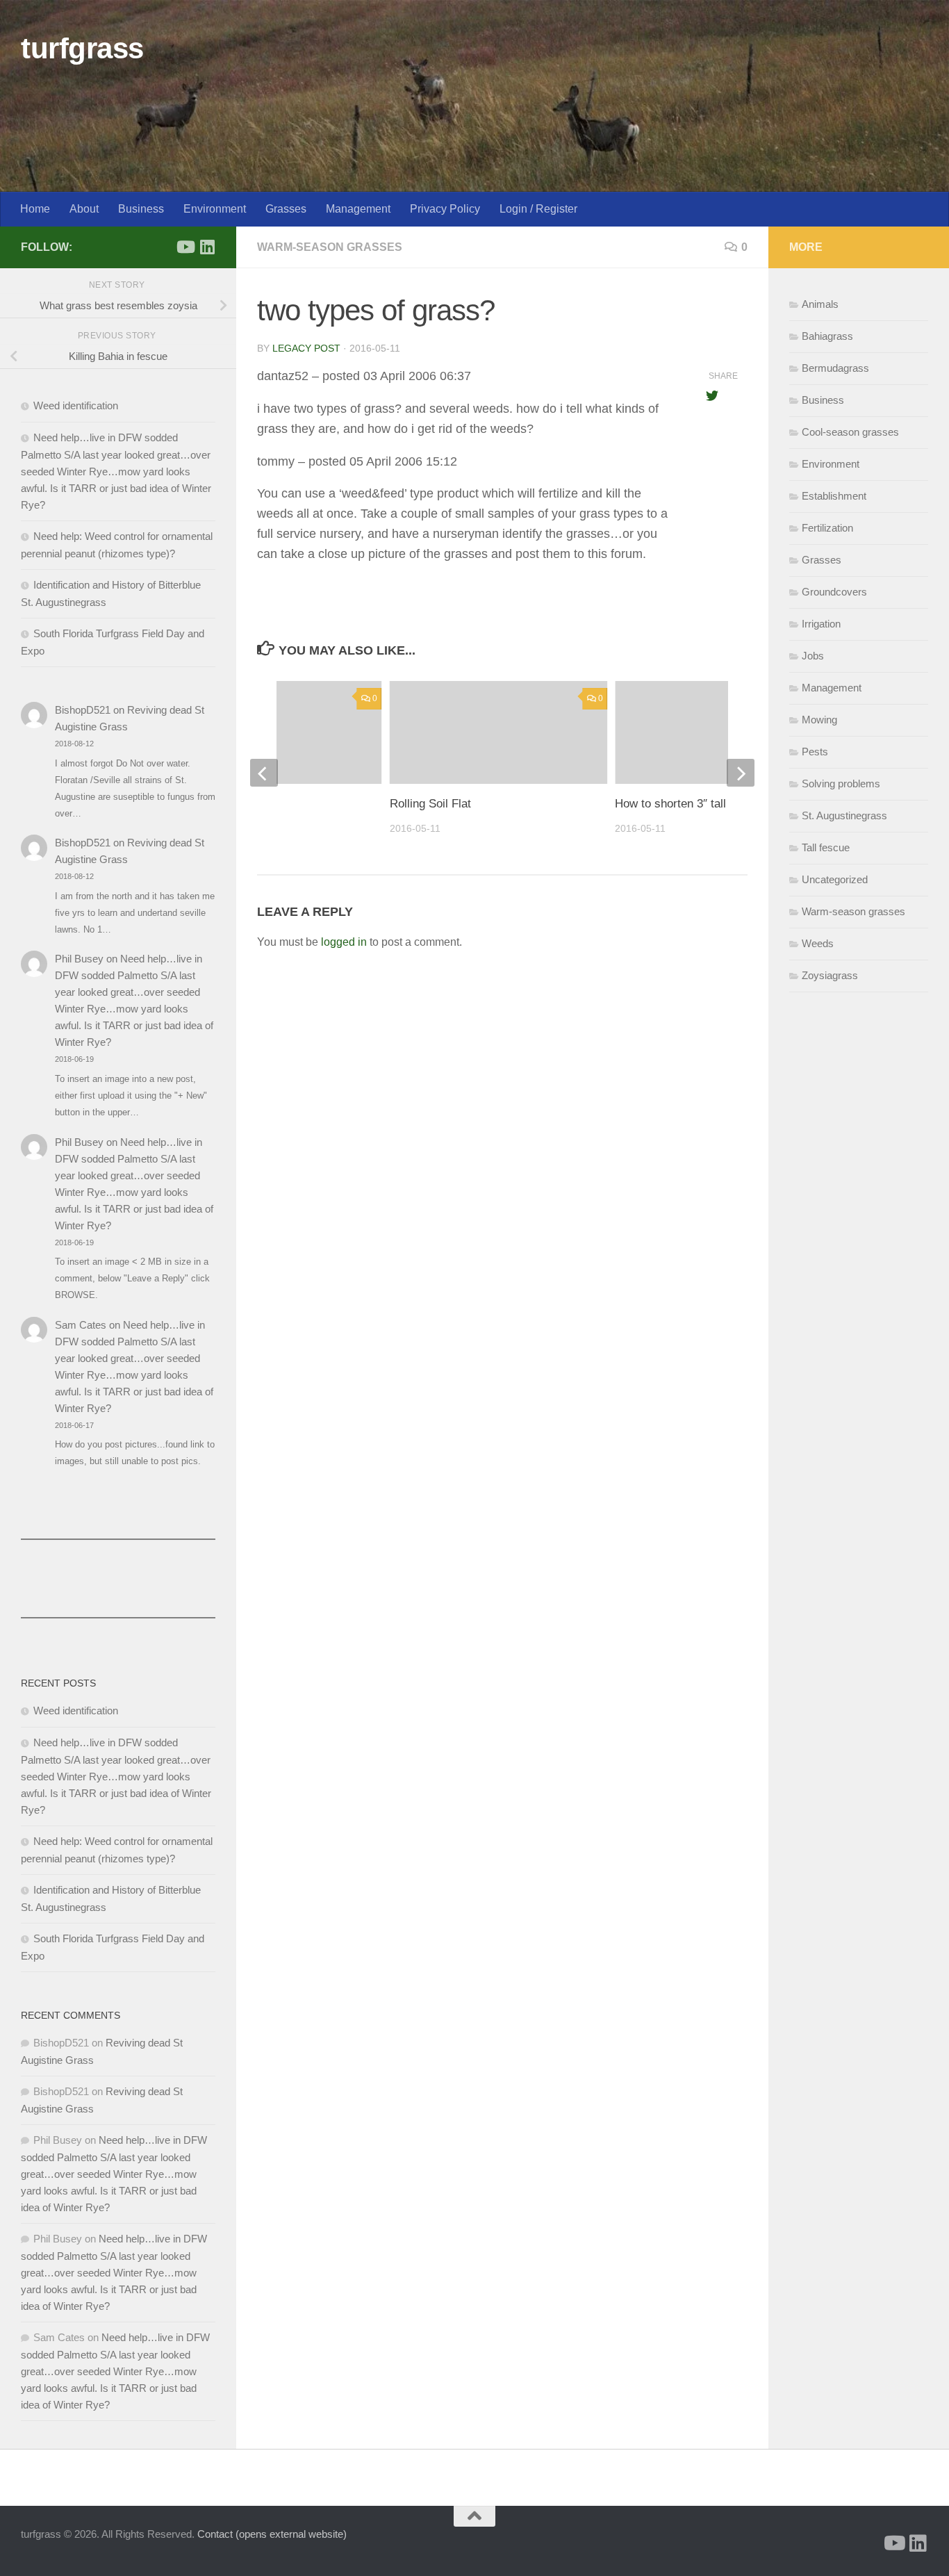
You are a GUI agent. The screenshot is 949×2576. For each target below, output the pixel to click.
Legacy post (306, 348)
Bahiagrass (827, 336)
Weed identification (76, 405)
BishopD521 (83, 710)
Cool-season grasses (850, 432)
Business (141, 209)
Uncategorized (835, 879)
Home (35, 209)
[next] (741, 773)
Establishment (834, 496)
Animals (820, 304)
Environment (215, 209)
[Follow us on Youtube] (185, 247)
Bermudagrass (835, 368)
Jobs (813, 656)
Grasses (286, 209)
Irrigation (821, 624)
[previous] (264, 773)
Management (358, 209)
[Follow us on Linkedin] (207, 247)
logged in (344, 942)
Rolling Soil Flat (430, 804)
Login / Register (538, 209)
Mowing (819, 720)
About (84, 209)
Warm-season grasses (330, 247)
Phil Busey (79, 959)
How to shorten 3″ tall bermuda (695, 804)
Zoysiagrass (830, 975)
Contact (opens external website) (272, 2534)
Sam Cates (81, 1325)
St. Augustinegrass (844, 815)
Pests (815, 752)
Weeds (818, 943)
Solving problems (841, 784)
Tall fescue (826, 847)
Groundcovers (834, 592)
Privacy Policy (445, 209)
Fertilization (827, 528)
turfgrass (82, 48)
